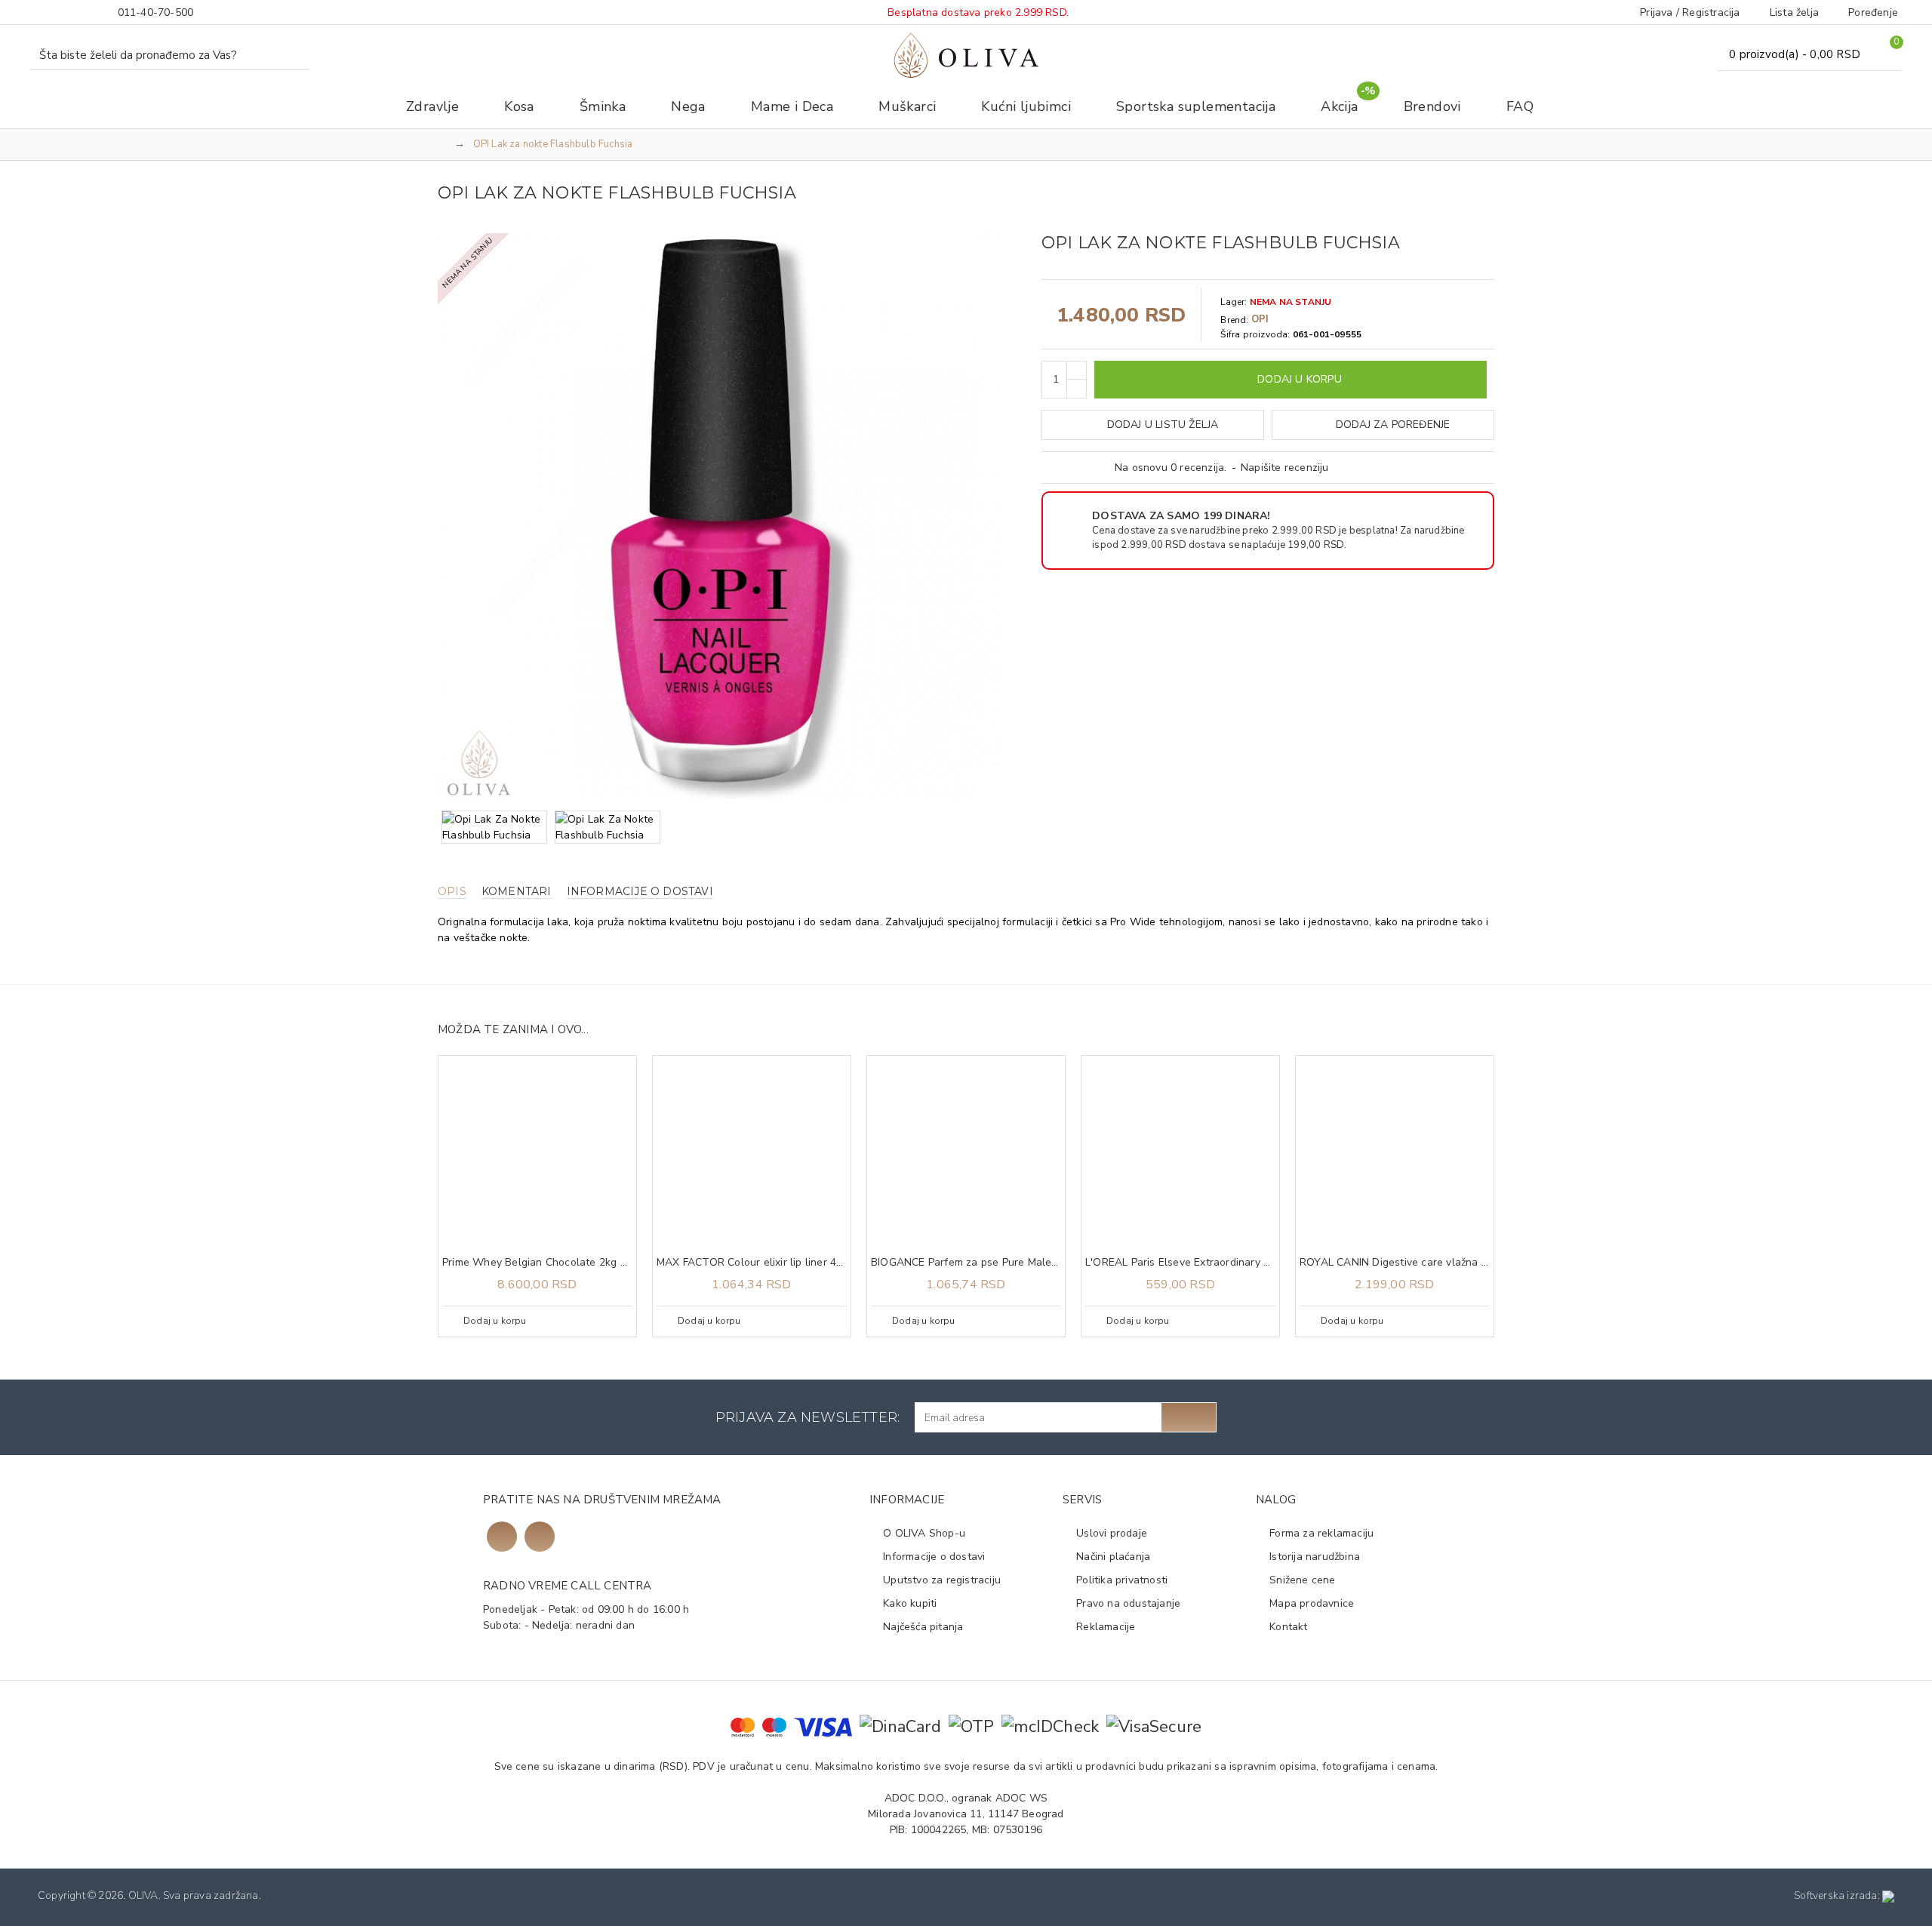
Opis (452, 892)
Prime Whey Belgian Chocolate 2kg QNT (537, 1263)
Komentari (517, 892)
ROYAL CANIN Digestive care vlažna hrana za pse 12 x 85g (1395, 1263)
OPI (1260, 319)
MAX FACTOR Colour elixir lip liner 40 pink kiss (752, 1263)
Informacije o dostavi (640, 892)
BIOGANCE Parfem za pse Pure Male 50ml (966, 1263)
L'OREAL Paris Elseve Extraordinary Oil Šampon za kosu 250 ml (1180, 1263)
